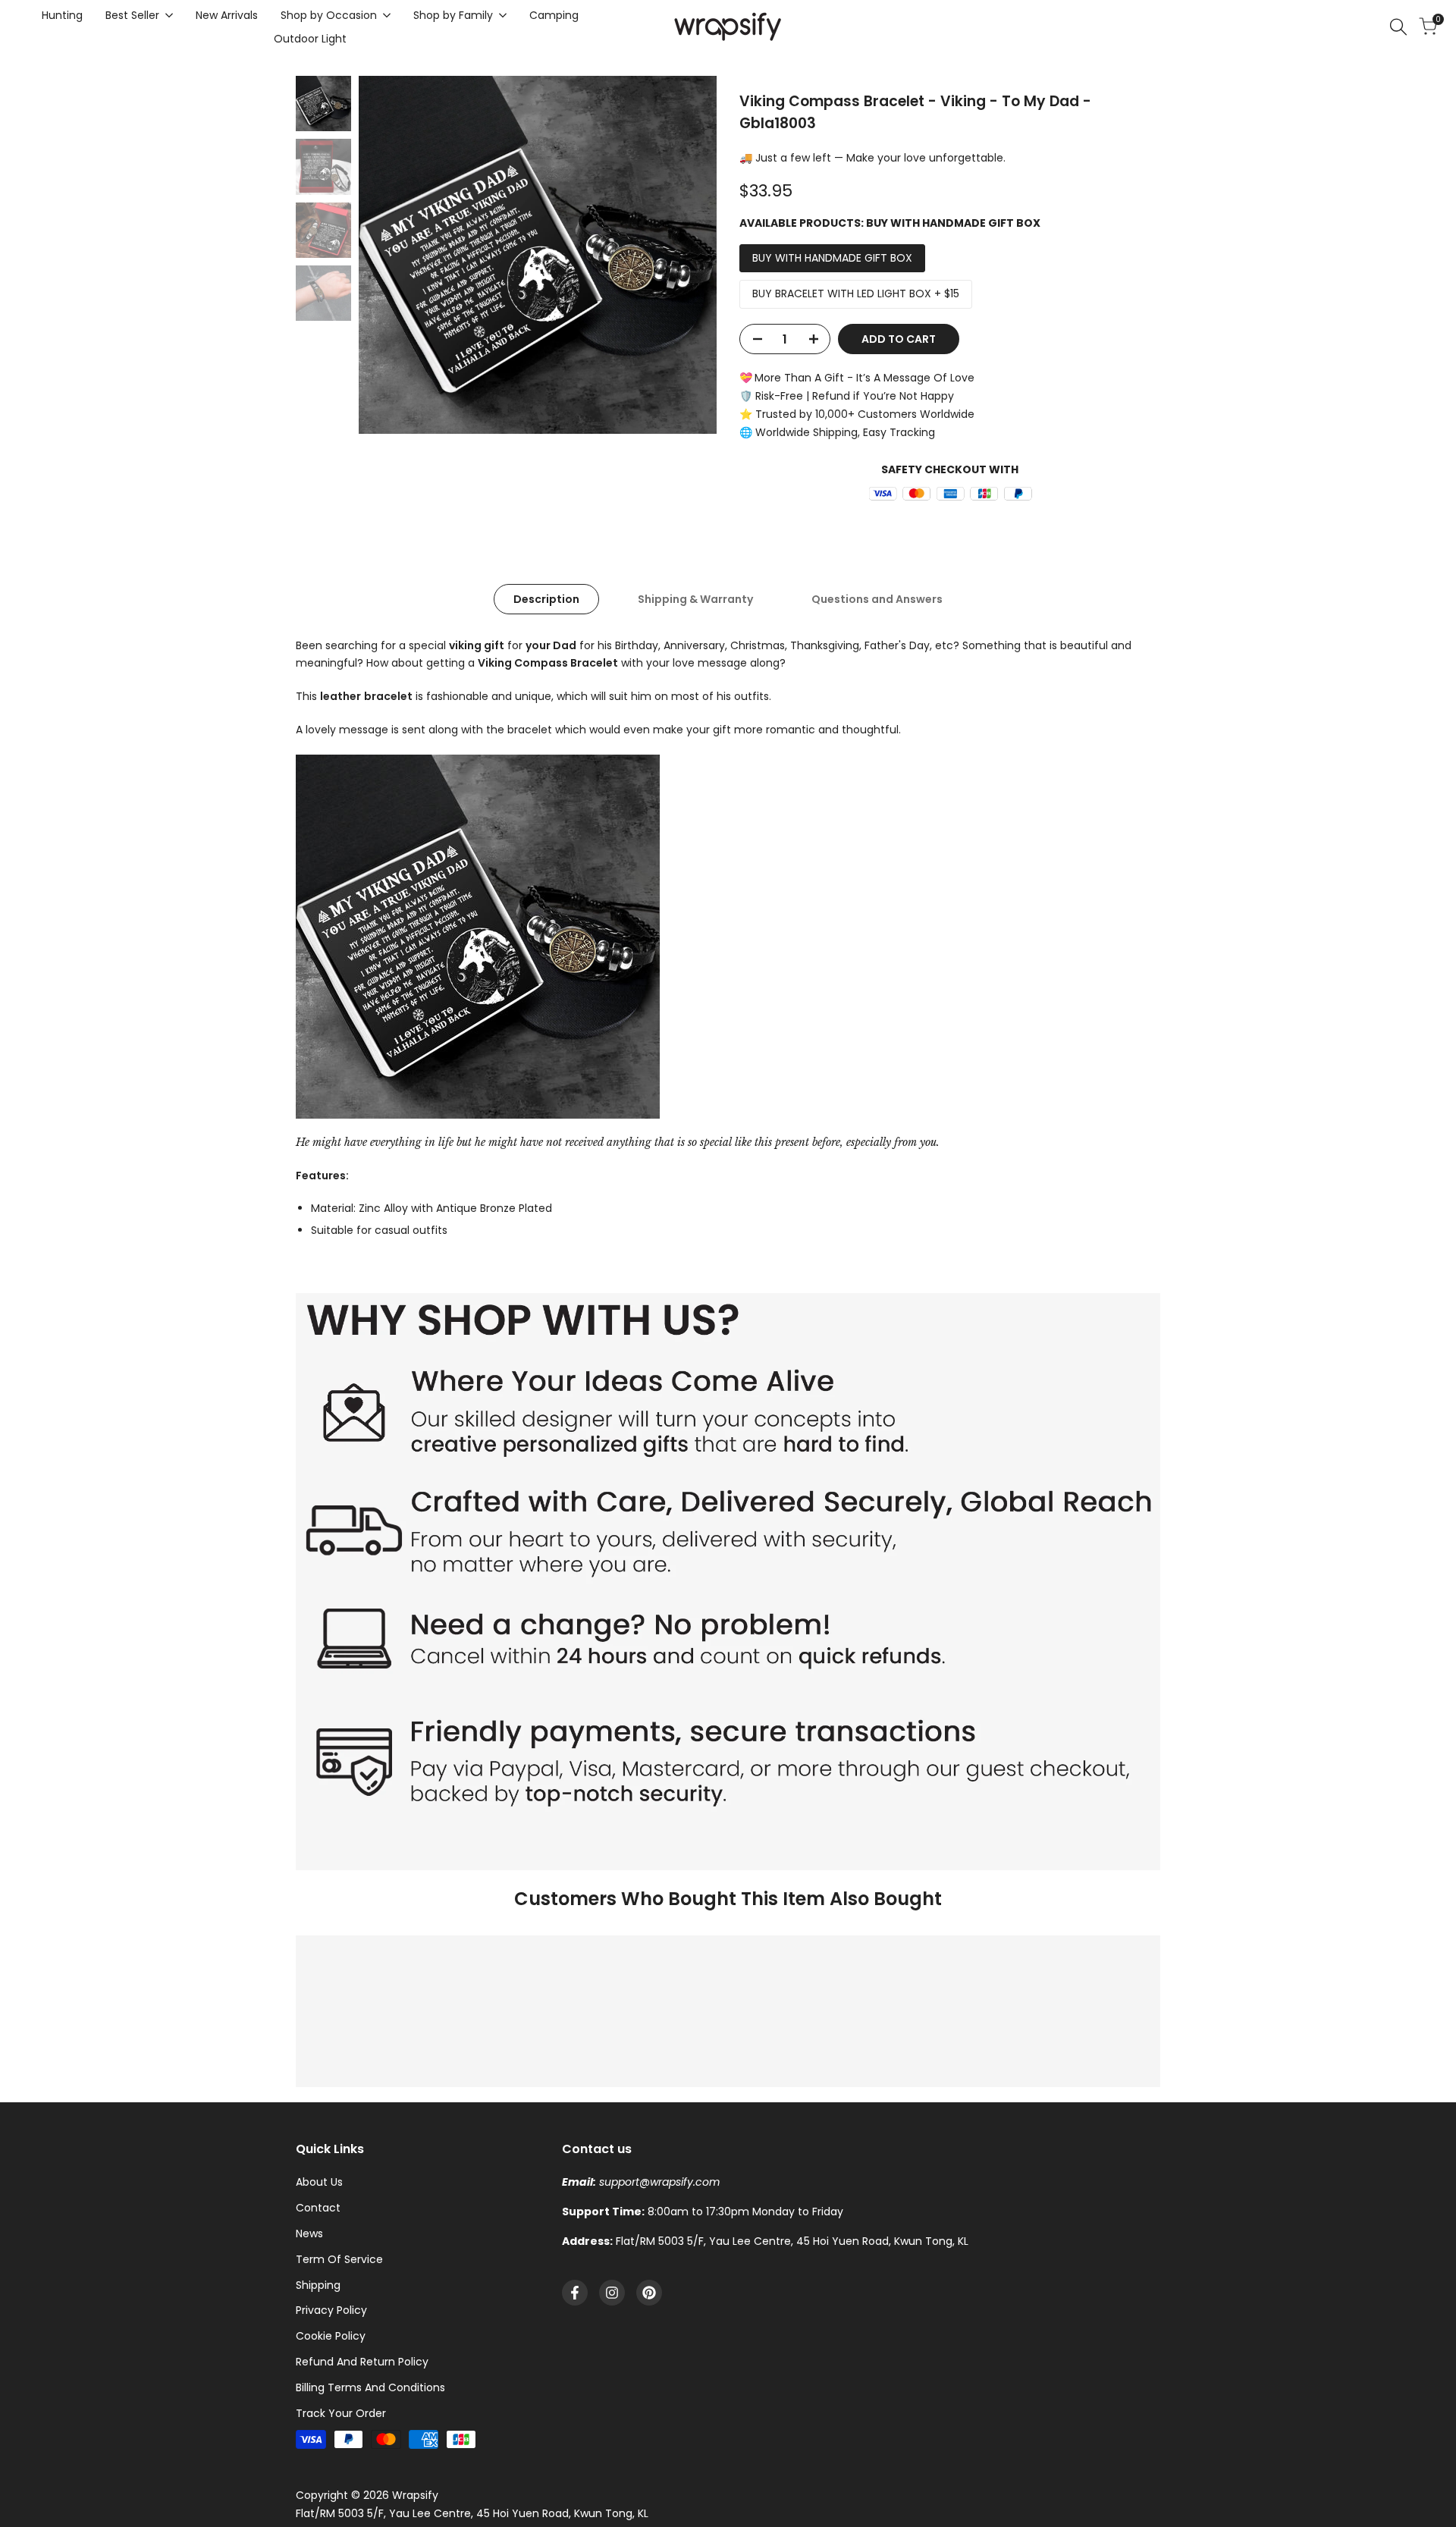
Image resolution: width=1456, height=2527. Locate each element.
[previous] (389, 255)
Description (546, 599)
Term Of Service (339, 2259)
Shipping (318, 2285)
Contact (318, 2208)
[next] (686, 255)
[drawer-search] (1398, 27)
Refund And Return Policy (362, 2362)
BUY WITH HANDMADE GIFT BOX (832, 258)
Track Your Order (341, 2413)
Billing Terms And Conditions (370, 2387)
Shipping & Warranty (695, 599)
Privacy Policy (331, 2310)
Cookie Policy (331, 2336)
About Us (319, 2182)
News (309, 2233)
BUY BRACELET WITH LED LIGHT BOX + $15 (856, 294)
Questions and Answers (877, 599)
